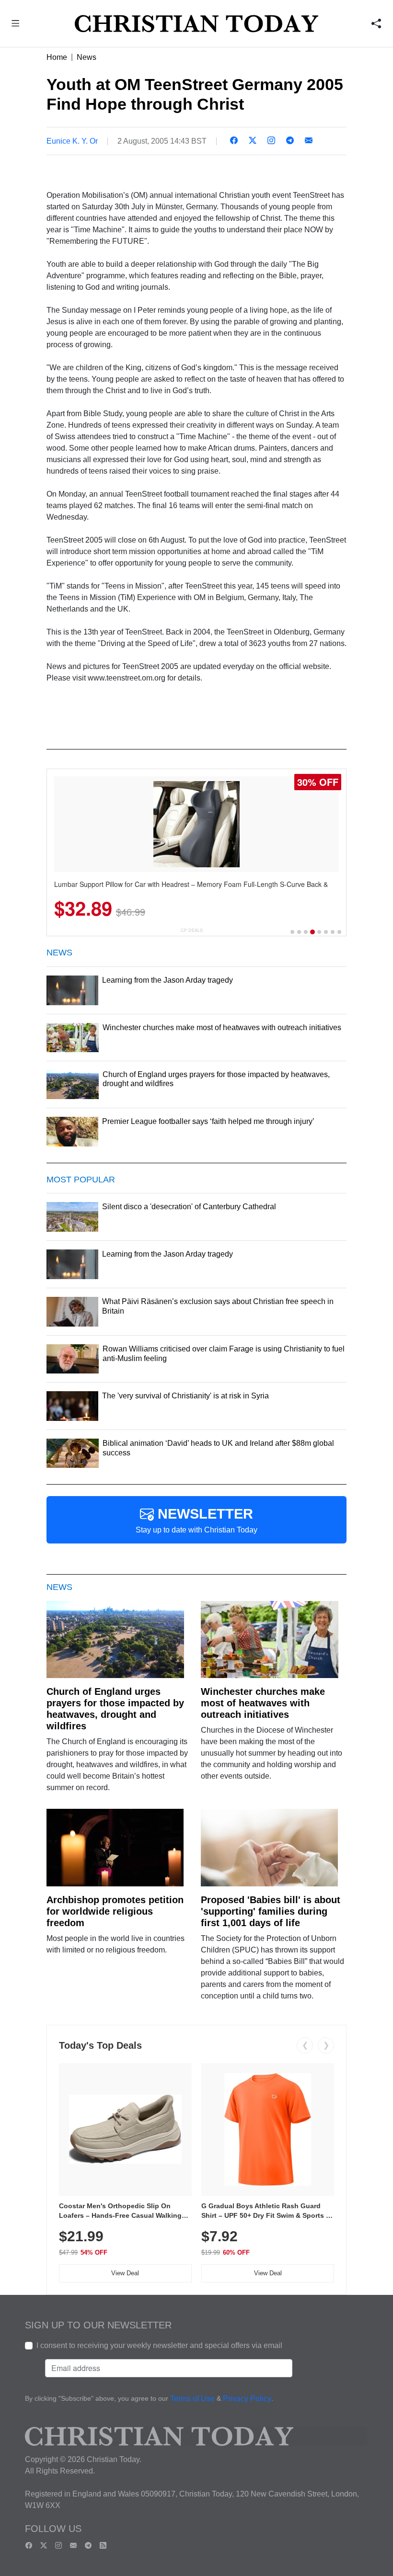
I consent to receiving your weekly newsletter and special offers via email (159, 2345)
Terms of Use (192, 2399)
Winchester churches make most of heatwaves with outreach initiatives (263, 1703)
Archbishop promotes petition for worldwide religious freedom (115, 1911)
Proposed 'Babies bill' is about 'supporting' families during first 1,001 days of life (271, 1911)
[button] (16, 25)
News (87, 57)
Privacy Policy (247, 2399)
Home (57, 57)
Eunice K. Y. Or (72, 141)
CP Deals (192, 930)
